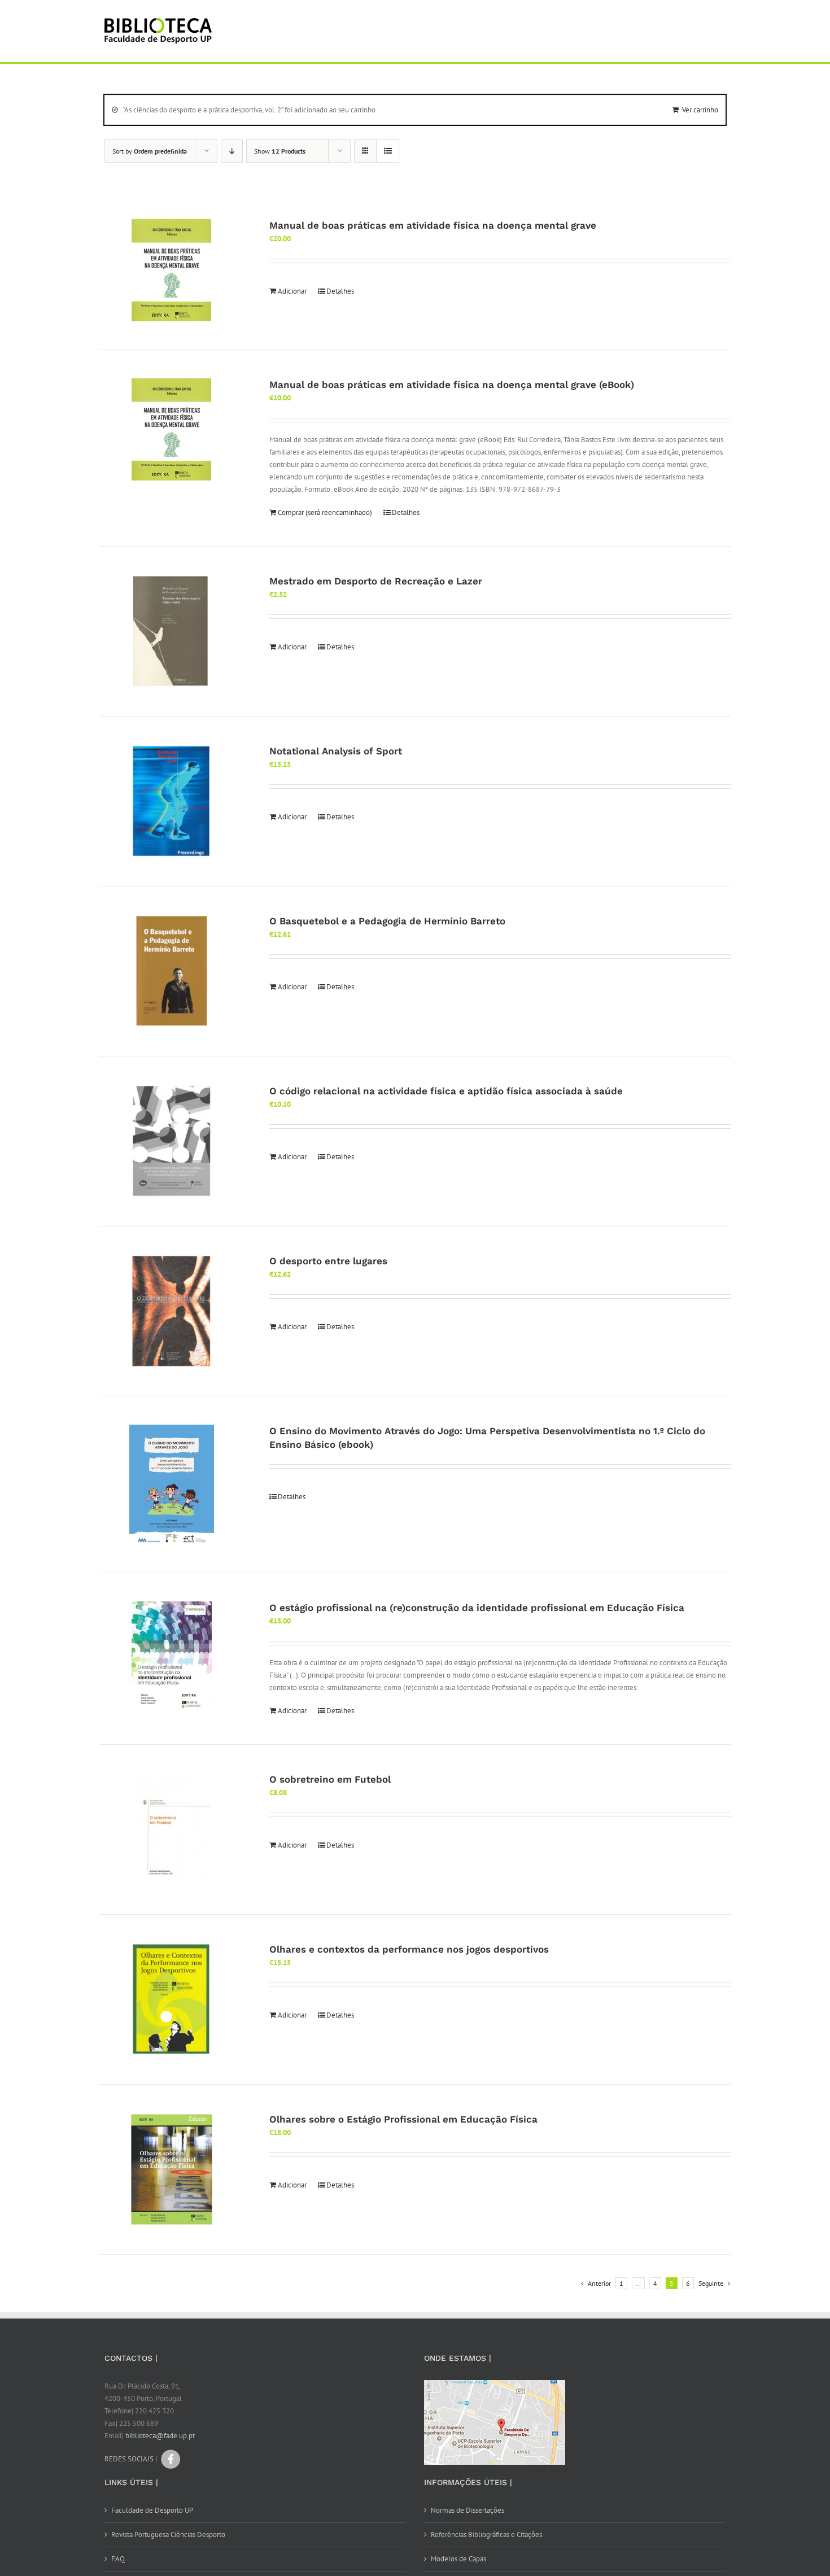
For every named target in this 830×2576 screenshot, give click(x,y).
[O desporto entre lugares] (172, 1311)
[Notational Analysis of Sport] (172, 801)
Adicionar (292, 291)
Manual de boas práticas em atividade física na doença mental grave (433, 225)
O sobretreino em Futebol (330, 1779)
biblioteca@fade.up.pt (160, 2436)
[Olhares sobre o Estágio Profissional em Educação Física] (172, 2169)
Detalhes (340, 291)
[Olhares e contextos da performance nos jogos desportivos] (172, 1999)
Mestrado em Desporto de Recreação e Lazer (376, 581)
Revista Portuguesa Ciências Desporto (168, 2534)
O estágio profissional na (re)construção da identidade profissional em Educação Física (477, 1608)
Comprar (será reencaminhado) (325, 512)
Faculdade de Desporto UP (152, 2510)
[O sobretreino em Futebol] (172, 1830)
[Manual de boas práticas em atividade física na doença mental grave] (172, 270)
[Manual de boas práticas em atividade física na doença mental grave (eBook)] (172, 429)
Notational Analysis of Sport (336, 751)
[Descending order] (232, 151)
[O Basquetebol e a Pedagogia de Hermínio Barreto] (172, 971)
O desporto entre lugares (328, 1261)
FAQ (118, 2559)
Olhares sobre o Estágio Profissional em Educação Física (403, 2119)
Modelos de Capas (458, 2559)
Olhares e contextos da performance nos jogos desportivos (409, 1949)
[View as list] (388, 151)
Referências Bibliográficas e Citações (486, 2534)
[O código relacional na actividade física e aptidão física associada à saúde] (172, 1141)
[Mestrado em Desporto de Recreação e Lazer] (172, 631)
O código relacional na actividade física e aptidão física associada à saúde (446, 1091)
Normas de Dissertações (468, 2510)
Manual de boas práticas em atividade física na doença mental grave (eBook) (452, 385)
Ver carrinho (700, 110)
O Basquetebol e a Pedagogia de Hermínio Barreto (387, 921)
